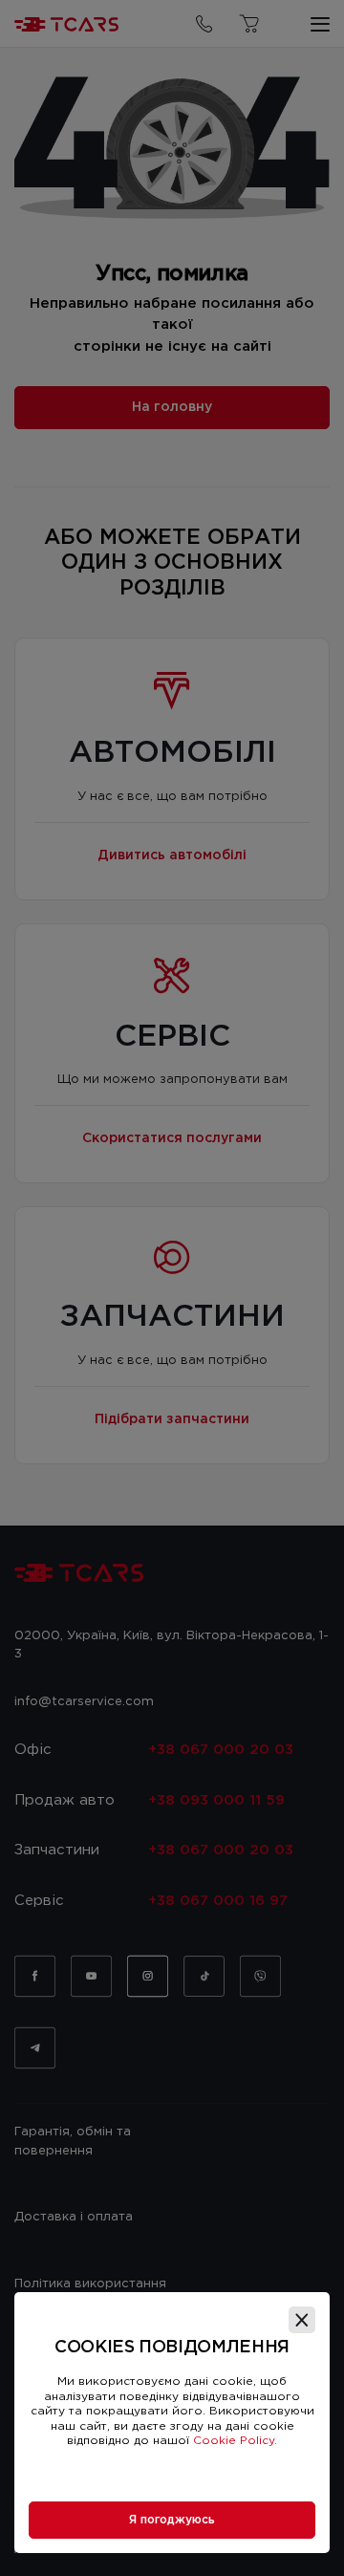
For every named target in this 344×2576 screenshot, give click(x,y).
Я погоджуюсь (172, 2520)
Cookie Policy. (235, 2441)
